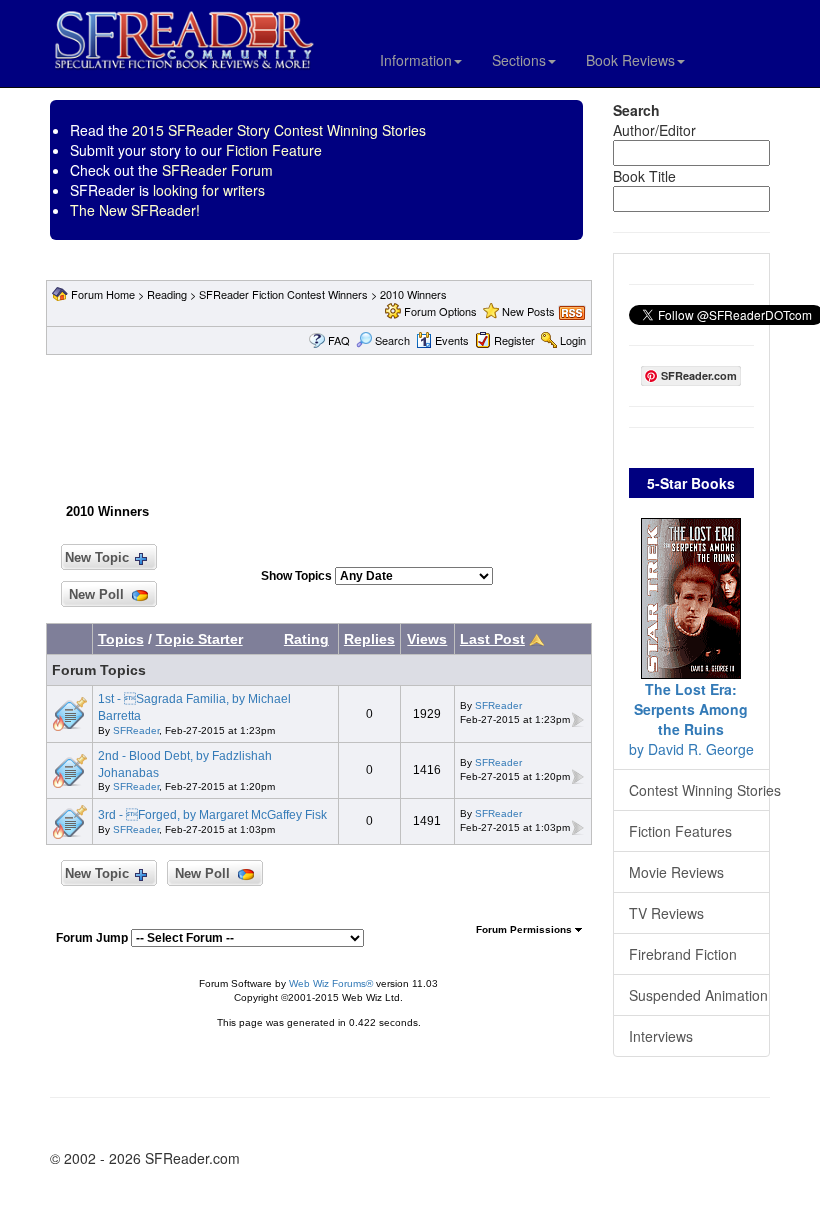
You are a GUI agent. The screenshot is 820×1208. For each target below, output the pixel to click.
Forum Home (103, 294)
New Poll (96, 594)
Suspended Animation (698, 995)
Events (452, 340)
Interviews (661, 1036)
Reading (167, 294)
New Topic (97, 557)
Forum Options (440, 311)
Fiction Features (680, 831)
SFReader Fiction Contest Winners (283, 294)
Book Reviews (630, 60)
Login (573, 340)
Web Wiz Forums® (331, 983)
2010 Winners (413, 294)
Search (392, 340)
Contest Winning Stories (700, 790)
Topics (121, 639)
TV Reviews (666, 913)
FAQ (339, 340)
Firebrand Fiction (683, 954)
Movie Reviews (676, 872)
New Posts (528, 311)
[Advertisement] (409, 425)
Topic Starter (199, 639)
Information (416, 60)
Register (514, 340)
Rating (306, 639)
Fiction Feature (274, 150)
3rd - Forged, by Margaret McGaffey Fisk (212, 815)
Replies (369, 639)
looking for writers (209, 190)
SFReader (136, 730)
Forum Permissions (525, 929)
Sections (519, 60)
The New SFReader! (135, 210)
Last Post (492, 639)
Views (427, 639)
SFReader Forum (217, 170)
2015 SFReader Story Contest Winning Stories (279, 130)
